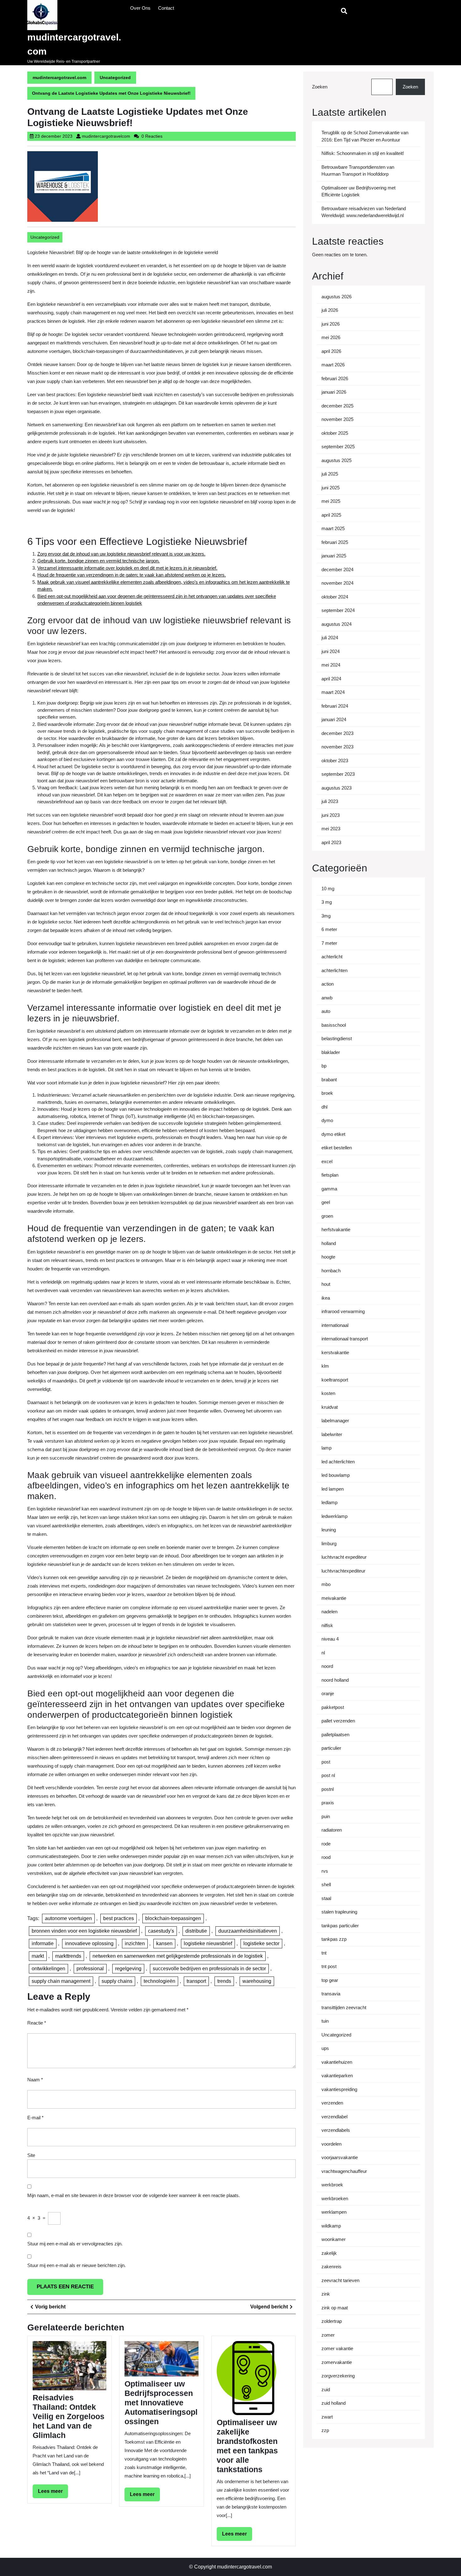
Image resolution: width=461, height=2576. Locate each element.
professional (90, 1969)
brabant (329, 1080)
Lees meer (53, 2493)
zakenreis (331, 2267)
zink (326, 2294)
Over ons (140, 8)
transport (196, 1981)
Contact (166, 8)
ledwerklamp (334, 1516)
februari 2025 (335, 542)
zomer (328, 2335)
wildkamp (331, 2226)
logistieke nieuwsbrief (208, 1943)
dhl (324, 1107)
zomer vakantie (337, 2348)
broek (327, 1093)
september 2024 (338, 610)
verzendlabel (334, 2117)
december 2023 (337, 733)
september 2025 (338, 447)
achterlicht (332, 957)
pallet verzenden (338, 1721)
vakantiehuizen (337, 2062)
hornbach (331, 1271)
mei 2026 (331, 337)
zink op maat (335, 2308)
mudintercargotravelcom (106, 136)
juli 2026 (330, 310)
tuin (325, 2021)
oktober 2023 (335, 761)
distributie (196, 1931)
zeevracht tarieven (340, 2280)
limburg (329, 1543)
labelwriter (332, 1434)
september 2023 (338, 774)
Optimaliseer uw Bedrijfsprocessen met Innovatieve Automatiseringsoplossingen (161, 2403)
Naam (35, 2080)
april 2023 (331, 842)
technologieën (159, 1981)
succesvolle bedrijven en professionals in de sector (209, 1969)
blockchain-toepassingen (173, 1918)
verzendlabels (336, 2130)
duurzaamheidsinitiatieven (248, 1931)
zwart (327, 2417)
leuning (329, 1530)
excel (327, 1161)
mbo (326, 1584)
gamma (329, 1189)
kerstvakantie (335, 1352)
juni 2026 (331, 324)
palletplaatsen (335, 1735)
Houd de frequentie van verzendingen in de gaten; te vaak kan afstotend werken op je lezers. (132, 575)
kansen (164, 1943)
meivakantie (334, 1598)
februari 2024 (335, 706)
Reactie (37, 2023)
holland (329, 1243)
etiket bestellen (337, 1148)
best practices (119, 1918)
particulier (331, 1748)
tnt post (329, 1966)
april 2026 (331, 351)
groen (327, 1216)
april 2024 (331, 679)
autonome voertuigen (68, 1918)
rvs (325, 1871)
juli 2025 (330, 474)
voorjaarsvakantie (340, 2157)
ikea (326, 1298)
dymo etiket (333, 1134)
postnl (328, 1789)
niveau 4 (330, 1639)
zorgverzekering (338, 2376)
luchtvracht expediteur (344, 1557)
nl (323, 1653)
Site (31, 2155)
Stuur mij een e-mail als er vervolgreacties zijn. (75, 2244)
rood (326, 1857)
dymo (327, 1120)
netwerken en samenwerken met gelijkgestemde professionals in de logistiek (178, 1956)
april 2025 (331, 515)
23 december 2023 (54, 136)
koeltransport (335, 1380)
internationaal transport (345, 1339)
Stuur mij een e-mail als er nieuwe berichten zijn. (77, 2265)
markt (38, 1956)
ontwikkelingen (48, 1969)
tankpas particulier (340, 1926)
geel (326, 1202)
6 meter (329, 929)
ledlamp (329, 1502)
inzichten (135, 1943)
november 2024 (337, 583)
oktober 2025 (335, 433)
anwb (327, 998)
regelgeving (128, 1969)
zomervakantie (337, 2362)
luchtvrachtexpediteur (343, 1571)
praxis (328, 1803)
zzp (325, 2430)
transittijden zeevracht (344, 2007)
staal (326, 1898)
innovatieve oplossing (89, 1943)
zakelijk (329, 2253)
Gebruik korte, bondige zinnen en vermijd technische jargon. (98, 561)
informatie (43, 1943)
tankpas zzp (334, 1939)
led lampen (333, 1489)
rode (326, 1844)
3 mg (327, 902)
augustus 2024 (336, 624)
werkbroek (332, 2185)
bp (324, 1066)
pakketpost (333, 1707)
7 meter (329, 943)
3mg (326, 916)
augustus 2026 (336, 297)
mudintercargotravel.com (59, 77)
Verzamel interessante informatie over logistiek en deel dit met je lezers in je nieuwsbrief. (127, 568)
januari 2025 (334, 556)
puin (326, 1816)
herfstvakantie (336, 1229)
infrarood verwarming (343, 1311)
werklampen (334, 2212)
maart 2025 (333, 528)
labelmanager (335, 1421)
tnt (324, 1953)
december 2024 (337, 569)
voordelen (331, 2144)
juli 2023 (330, 801)
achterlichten (334, 970)
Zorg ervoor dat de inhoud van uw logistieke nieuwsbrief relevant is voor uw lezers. (121, 554)
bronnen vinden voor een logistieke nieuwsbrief (84, 1931)
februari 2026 (335, 378)
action (328, 984)
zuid (326, 2390)
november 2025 (337, 419)
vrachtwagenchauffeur (344, 2171)
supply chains (117, 1981)
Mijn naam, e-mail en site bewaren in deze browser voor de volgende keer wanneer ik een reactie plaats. (134, 2195)
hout (326, 1284)
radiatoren (332, 1830)
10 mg (328, 889)
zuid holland (334, 2403)
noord (327, 1666)
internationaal (335, 1325)
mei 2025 (331, 501)
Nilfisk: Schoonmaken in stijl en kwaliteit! (363, 153)
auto (326, 1011)
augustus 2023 (336, 788)
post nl (328, 1775)
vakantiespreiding (339, 2089)
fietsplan (330, 1175)
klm (325, 1366)
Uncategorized (115, 77)
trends (224, 1981)
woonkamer (334, 2239)
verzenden (332, 2103)
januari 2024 (334, 719)
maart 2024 (333, 692)
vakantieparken (337, 2076)
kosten (328, 1393)
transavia (331, 1994)
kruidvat (330, 1407)
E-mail (35, 2118)
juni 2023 (331, 815)
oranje (328, 1693)
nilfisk (327, 1625)
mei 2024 (331, 665)
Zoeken (320, 87)
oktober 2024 (335, 597)
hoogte (328, 1257)
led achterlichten (338, 1462)
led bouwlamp (336, 1475)
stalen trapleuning (339, 1912)
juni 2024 (331, 651)
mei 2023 (331, 829)
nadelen (329, 1612)
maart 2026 (333, 365)
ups (325, 2048)
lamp (326, 1448)
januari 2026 (334, 392)
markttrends (68, 1956)
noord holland (335, 1680)
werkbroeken (335, 2198)
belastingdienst (337, 1038)
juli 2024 (330, 638)
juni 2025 (331, 488)
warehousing (257, 1981)
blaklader (331, 1052)
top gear (330, 1980)
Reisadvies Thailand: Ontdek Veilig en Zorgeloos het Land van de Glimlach (69, 2416)
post (326, 1762)
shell (326, 1884)
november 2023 (337, 747)
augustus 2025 (336, 460)
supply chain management (61, 1981)
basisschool (334, 1025)
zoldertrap (332, 2321)
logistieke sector (261, 1943)
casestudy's (161, 1931)
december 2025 (337, 406)
